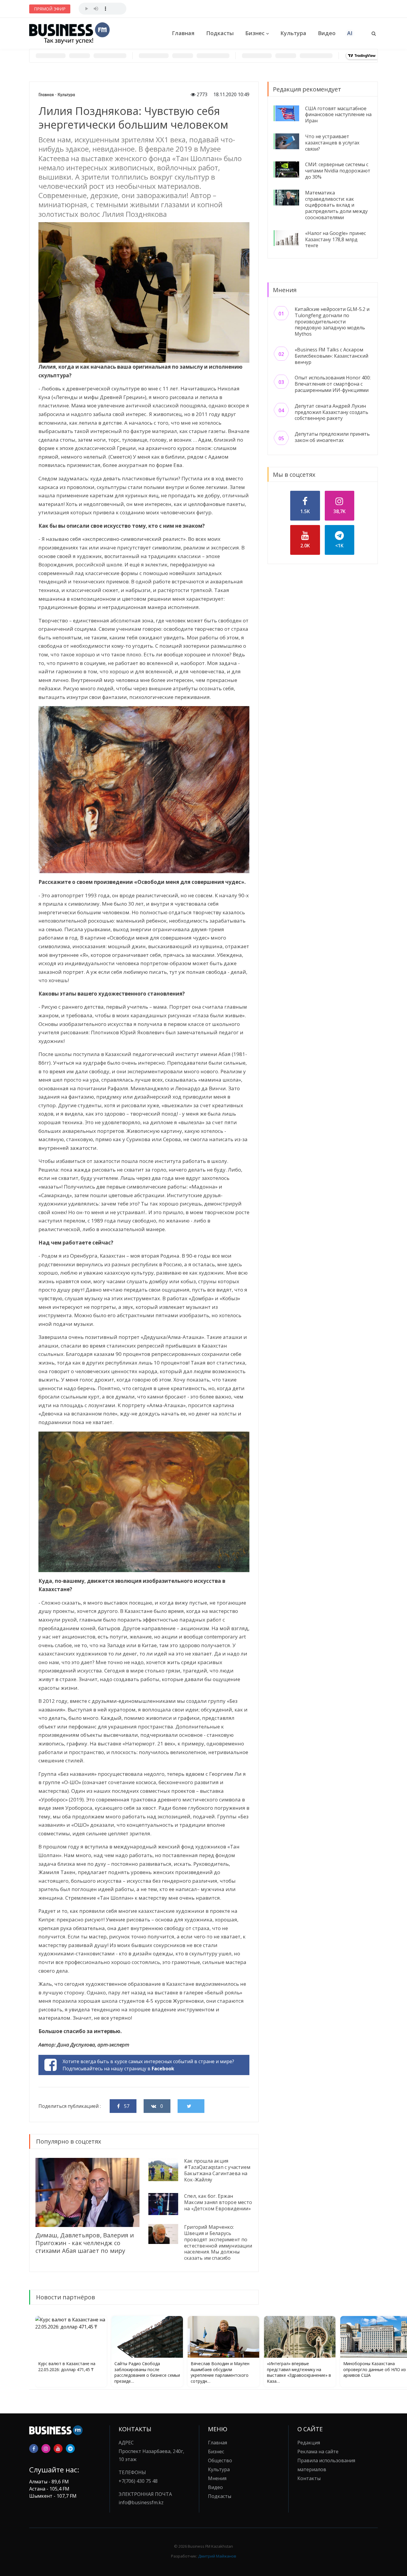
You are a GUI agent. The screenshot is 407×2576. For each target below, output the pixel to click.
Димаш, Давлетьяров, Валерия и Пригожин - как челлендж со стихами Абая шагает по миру (85, 2243)
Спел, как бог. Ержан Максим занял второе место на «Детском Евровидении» (218, 2202)
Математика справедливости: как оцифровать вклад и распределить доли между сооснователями (336, 205)
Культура (293, 33)
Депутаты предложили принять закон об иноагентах (332, 437)
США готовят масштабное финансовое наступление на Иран (338, 115)
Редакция (309, 2443)
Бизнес (255, 33)
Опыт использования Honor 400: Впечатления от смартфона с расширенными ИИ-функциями (333, 384)
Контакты (309, 2478)
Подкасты (220, 33)
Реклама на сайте (318, 2452)
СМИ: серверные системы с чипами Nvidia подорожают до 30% (338, 171)
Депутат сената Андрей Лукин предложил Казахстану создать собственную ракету (331, 412)
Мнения (217, 2478)
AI (350, 33)
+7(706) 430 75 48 (138, 2481)
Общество (220, 2460)
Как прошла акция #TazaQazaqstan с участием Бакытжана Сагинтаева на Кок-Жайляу (217, 2170)
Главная (183, 33)
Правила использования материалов (326, 2465)
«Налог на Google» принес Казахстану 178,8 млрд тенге (335, 239)
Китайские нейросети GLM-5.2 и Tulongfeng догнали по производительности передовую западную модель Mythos (332, 321)
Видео (327, 33)
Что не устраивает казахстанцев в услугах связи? (332, 143)
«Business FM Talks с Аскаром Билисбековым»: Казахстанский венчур (331, 356)
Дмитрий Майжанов (217, 2556)
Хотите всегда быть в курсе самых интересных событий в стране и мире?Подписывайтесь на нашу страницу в (148, 2065)
